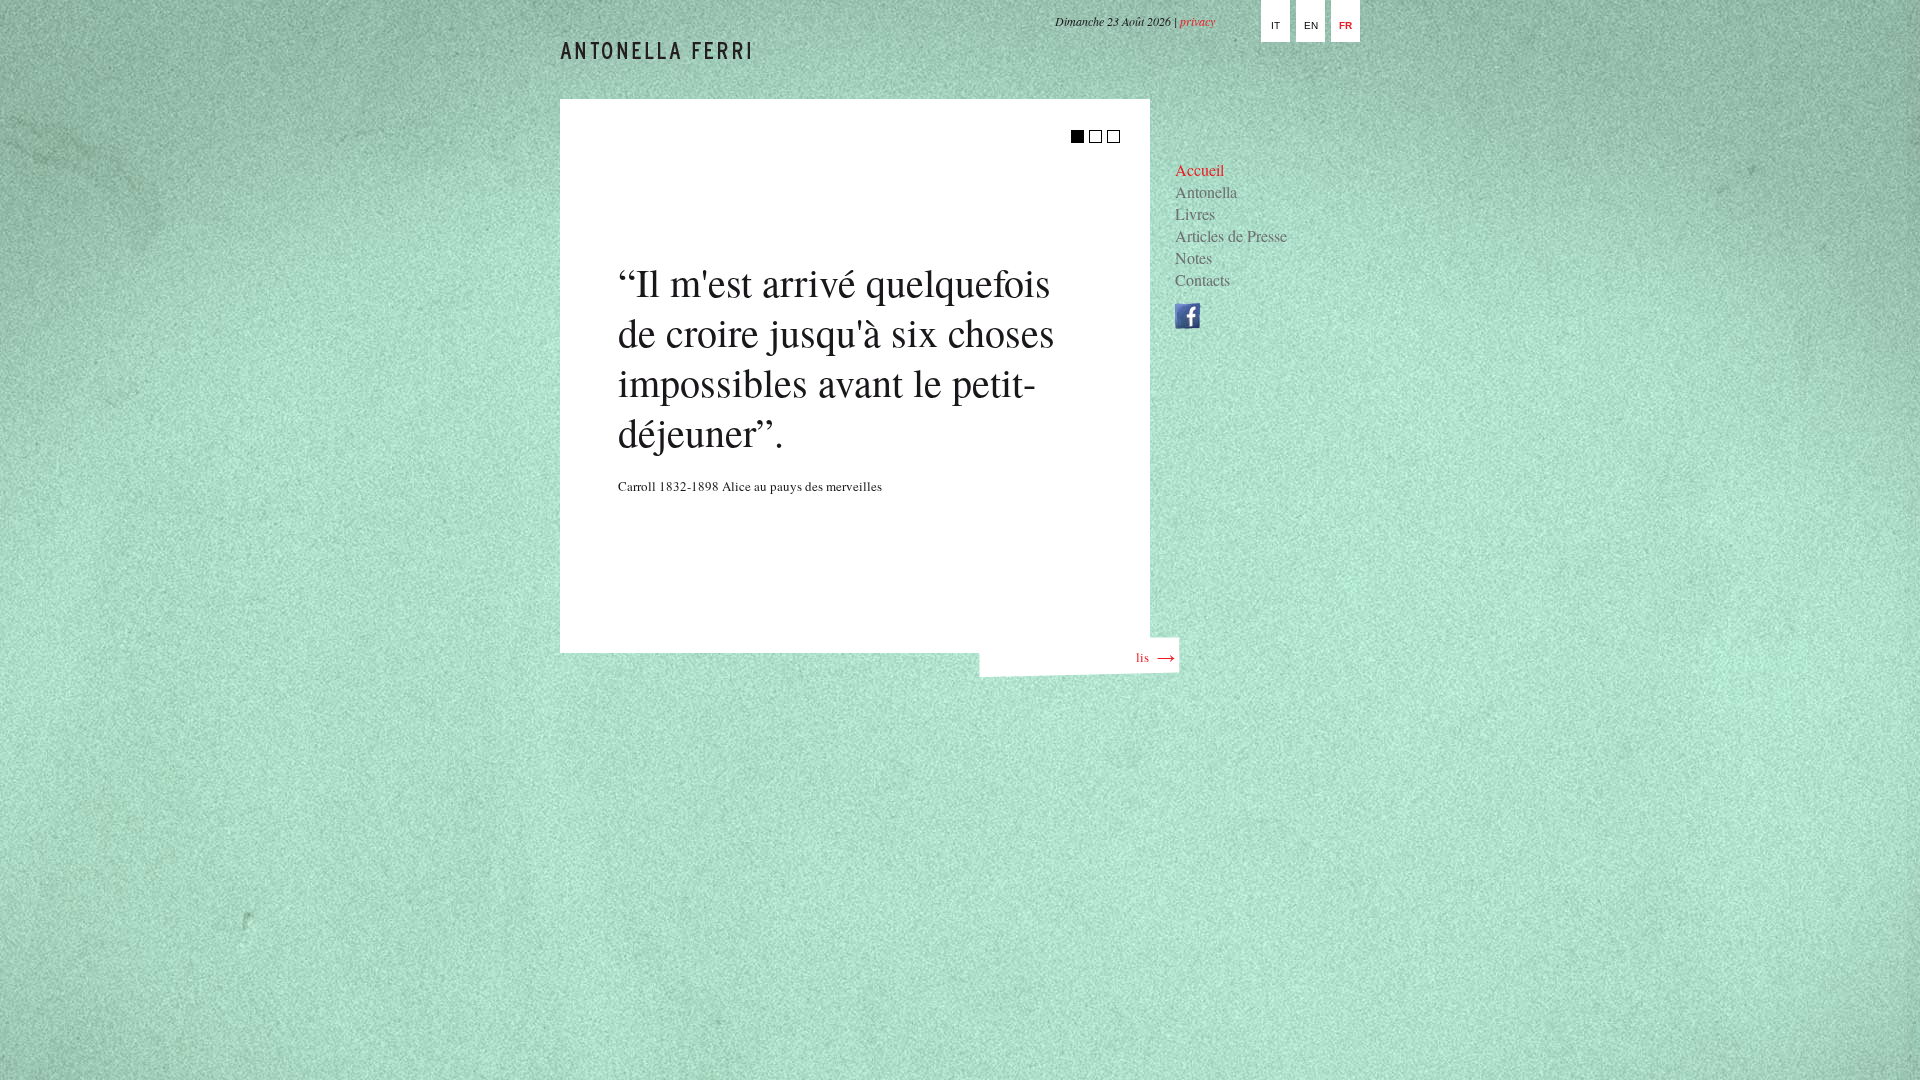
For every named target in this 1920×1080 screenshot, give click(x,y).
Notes (1193, 257)
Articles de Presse (1231, 235)
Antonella (1206, 191)
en (1311, 25)
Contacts (1202, 279)
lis (1146, 657)
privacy (1197, 21)
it (1275, 25)
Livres (1195, 213)
